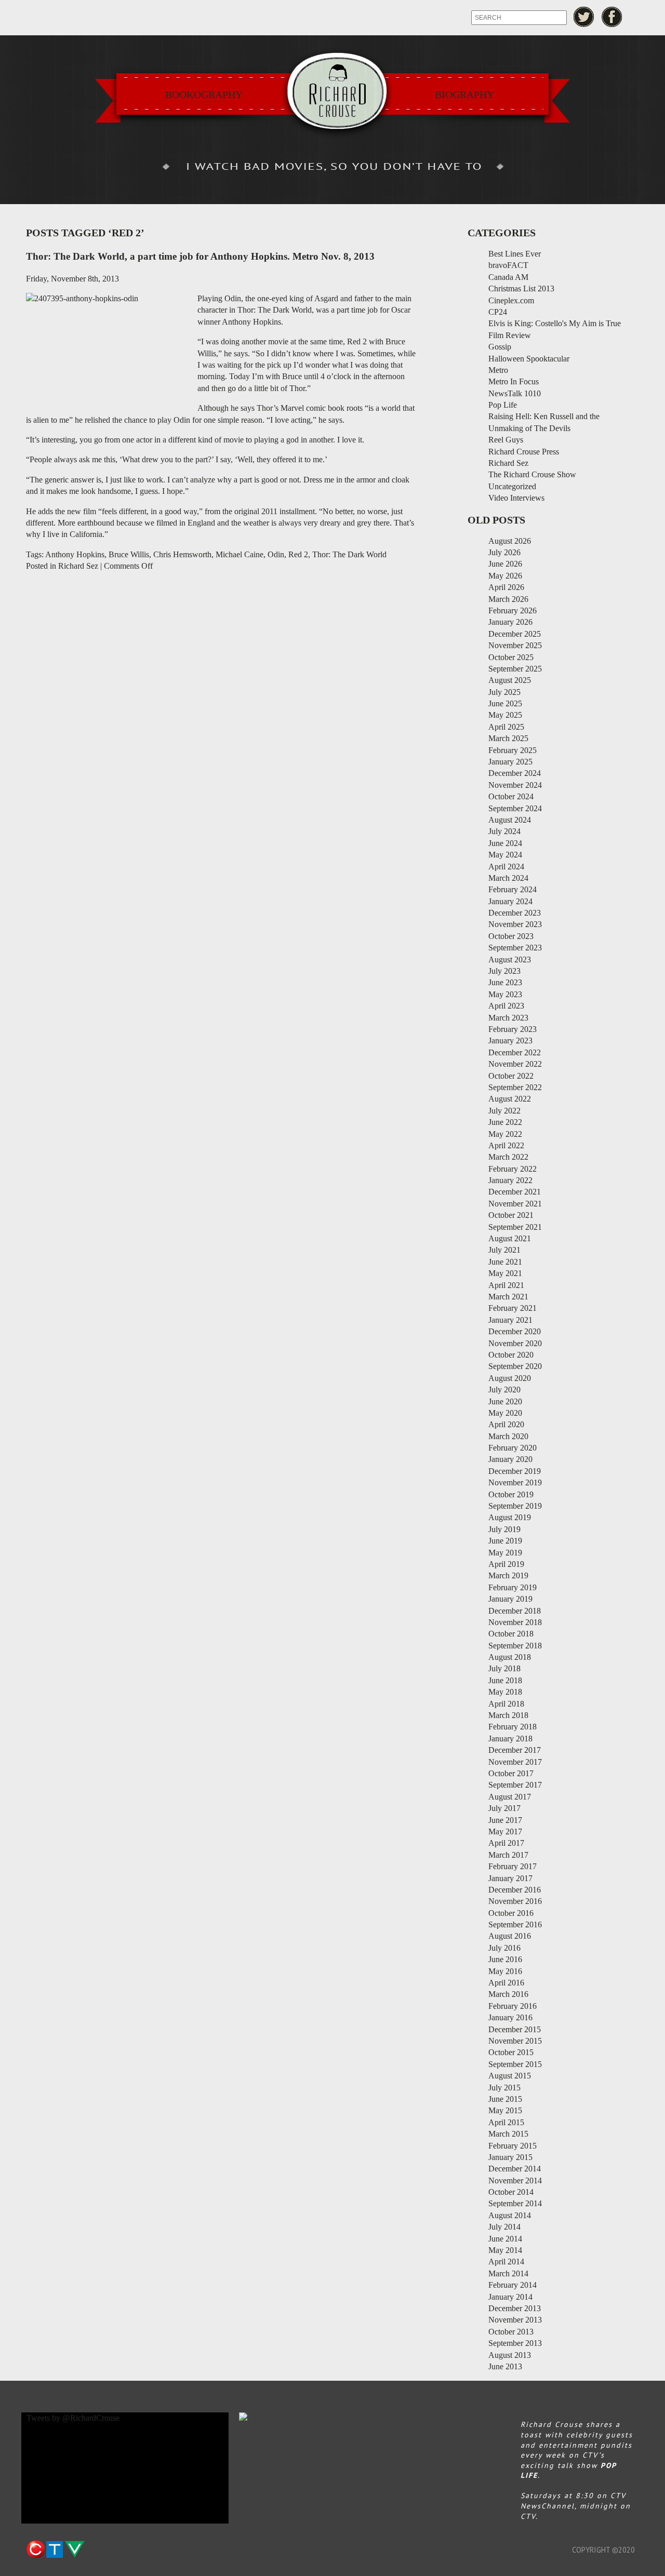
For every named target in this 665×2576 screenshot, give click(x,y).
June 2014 (505, 2239)
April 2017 (506, 1843)
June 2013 (505, 2366)
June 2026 (505, 564)
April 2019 (506, 1564)
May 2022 (505, 1134)
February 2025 (513, 750)
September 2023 (515, 948)
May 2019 (505, 1553)
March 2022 (508, 1157)
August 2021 (510, 1238)
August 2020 (510, 1378)
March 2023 (508, 1018)
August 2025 (510, 680)
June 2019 (505, 1541)
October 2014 (511, 2192)
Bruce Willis (129, 554)
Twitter (584, 17)
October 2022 (511, 1076)
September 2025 (515, 669)
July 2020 (504, 1390)
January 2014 (510, 2297)
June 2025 (505, 703)
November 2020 (515, 1343)
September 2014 (515, 2203)
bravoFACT (508, 265)
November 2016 (515, 1901)
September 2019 (515, 1506)
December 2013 (515, 2308)
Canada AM (508, 277)
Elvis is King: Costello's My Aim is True (555, 323)
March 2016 (508, 1994)
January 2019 (510, 1599)
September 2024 (515, 808)
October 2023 (511, 936)
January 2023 (510, 1041)
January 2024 (510, 901)
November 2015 (515, 2041)
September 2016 (515, 1924)
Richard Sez (78, 566)
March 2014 (508, 2273)
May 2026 (505, 576)
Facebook (612, 17)
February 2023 (513, 1029)
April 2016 (506, 1983)
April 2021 (506, 1285)
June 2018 (505, 1680)
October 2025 (511, 657)
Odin (276, 554)
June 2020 (505, 1401)
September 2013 (515, 2343)
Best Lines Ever (515, 254)
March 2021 (508, 1297)
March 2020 (508, 1436)
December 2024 (515, 773)
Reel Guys (506, 440)
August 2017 (510, 1797)
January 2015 (510, 2157)
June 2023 (505, 982)
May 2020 (505, 1413)
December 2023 (515, 913)
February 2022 (513, 1169)
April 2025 (506, 727)
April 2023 (506, 1006)
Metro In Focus (514, 381)
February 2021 (513, 1308)
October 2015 (511, 2052)
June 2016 (505, 1959)
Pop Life (503, 405)
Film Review (510, 335)
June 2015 (505, 2099)
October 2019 (511, 1494)
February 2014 (513, 2285)
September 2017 (515, 1785)
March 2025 (508, 738)
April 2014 (506, 2262)
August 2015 (510, 2076)
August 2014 (510, 2215)
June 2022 (505, 1122)
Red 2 (298, 554)
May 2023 (505, 994)
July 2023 (504, 971)
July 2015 (504, 2088)
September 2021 (515, 1227)
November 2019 (515, 1482)
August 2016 (510, 1936)
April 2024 (506, 867)
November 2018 (515, 1622)
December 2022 (515, 1052)
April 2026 (506, 587)
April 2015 (506, 2122)
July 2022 (504, 1111)
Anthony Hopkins (75, 554)
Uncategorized (512, 486)
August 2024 (510, 820)
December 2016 (515, 1890)
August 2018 (510, 1657)
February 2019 (513, 1587)
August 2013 (510, 2355)
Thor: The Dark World (349, 554)
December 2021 (515, 1192)
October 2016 (511, 1913)
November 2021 (515, 1204)
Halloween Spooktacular (529, 359)
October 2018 (511, 1634)
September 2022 (515, 1087)
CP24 (498, 312)
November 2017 (515, 1762)
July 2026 (504, 552)
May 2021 (505, 1273)
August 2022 (510, 1099)
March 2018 (508, 1715)
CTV (55, 2550)
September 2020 (515, 1366)
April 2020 (506, 1424)
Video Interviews (516, 498)
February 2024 (513, 889)
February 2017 (513, 1866)
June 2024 (505, 843)
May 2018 (505, 1692)
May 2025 (505, 715)
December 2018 (515, 1611)
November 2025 (515, 645)
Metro (498, 370)
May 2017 (505, 1832)
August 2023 (510, 960)
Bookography (204, 95)
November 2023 (515, 924)
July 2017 (504, 1808)
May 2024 (505, 855)
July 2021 (504, 1250)
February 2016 (513, 2006)
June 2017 (505, 1820)
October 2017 (511, 1773)
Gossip (500, 347)
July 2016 (504, 1948)
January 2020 (510, 1459)
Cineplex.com (511, 300)
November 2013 (515, 2320)
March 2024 (508, 878)
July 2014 (504, 2227)
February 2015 (513, 2146)
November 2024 (515, 785)
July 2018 (504, 1668)
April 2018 (506, 1704)
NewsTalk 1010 (515, 393)
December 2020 (515, 1331)
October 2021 (511, 1215)
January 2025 (510, 762)
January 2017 (510, 1878)
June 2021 (505, 1262)
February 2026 (513, 611)
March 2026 (508, 599)
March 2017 (508, 1855)
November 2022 (515, 1064)
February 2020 (513, 1448)
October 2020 (511, 1355)
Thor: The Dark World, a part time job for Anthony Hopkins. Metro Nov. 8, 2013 (200, 256)
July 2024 (504, 831)
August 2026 (510, 541)
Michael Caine (240, 554)
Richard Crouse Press (524, 452)
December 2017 (515, 1750)
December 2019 (515, 1471)
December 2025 (515, 634)
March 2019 (508, 1575)
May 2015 (505, 2110)
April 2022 (506, 1145)
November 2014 (515, 2181)
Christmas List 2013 (521, 289)
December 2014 (515, 2169)
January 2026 (510, 622)
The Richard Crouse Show (532, 474)
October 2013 (511, 2332)
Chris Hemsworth (182, 554)
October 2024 (511, 796)
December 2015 (515, 2029)
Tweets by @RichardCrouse (73, 2418)
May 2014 (505, 2250)
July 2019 (504, 1529)
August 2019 (510, 1517)
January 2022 (510, 1180)
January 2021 (510, 1320)
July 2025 (504, 692)
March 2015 (508, 2134)
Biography (464, 95)
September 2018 (515, 1646)
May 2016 (505, 1971)
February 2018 (513, 1727)
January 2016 (510, 2017)
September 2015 (515, 2064)
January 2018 (510, 1739)
